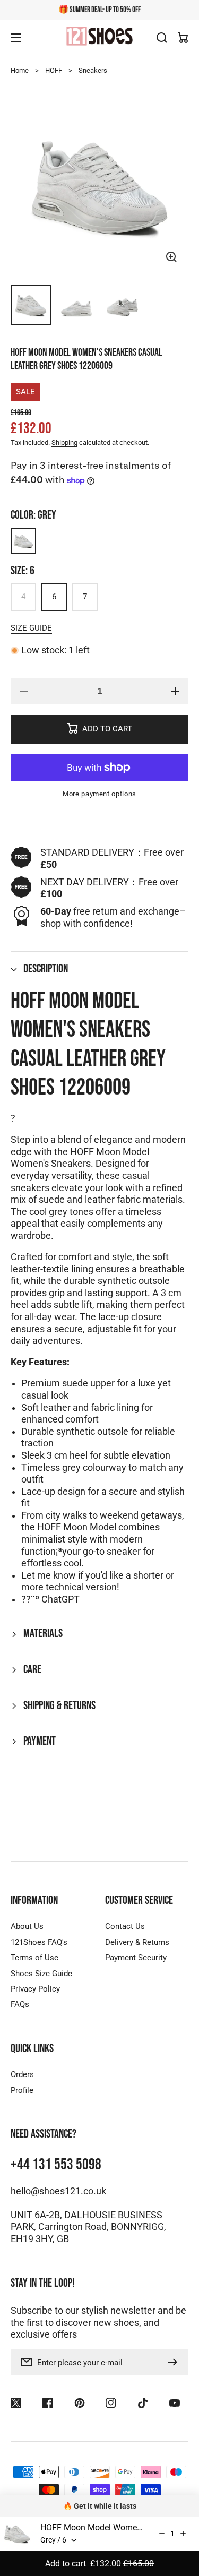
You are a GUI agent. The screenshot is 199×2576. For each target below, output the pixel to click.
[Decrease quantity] (162, 2534)
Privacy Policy (35, 1989)
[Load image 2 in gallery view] (76, 305)
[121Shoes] (100, 37)
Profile (22, 2090)
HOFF (54, 70)
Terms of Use (34, 1958)
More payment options (99, 794)
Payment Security (136, 1958)
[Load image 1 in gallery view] (31, 305)
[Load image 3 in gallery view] (123, 305)
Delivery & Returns (137, 1942)
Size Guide (31, 628)
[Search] (162, 38)
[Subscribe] (175, 2362)
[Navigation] (16, 38)
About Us (27, 1926)
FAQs (20, 2004)
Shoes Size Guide (41, 1974)
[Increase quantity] (183, 2534)
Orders (22, 2074)
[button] (99, 970)
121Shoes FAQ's (39, 1942)
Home (20, 70)
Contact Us (125, 1926)
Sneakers (93, 70)
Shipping (64, 442)
